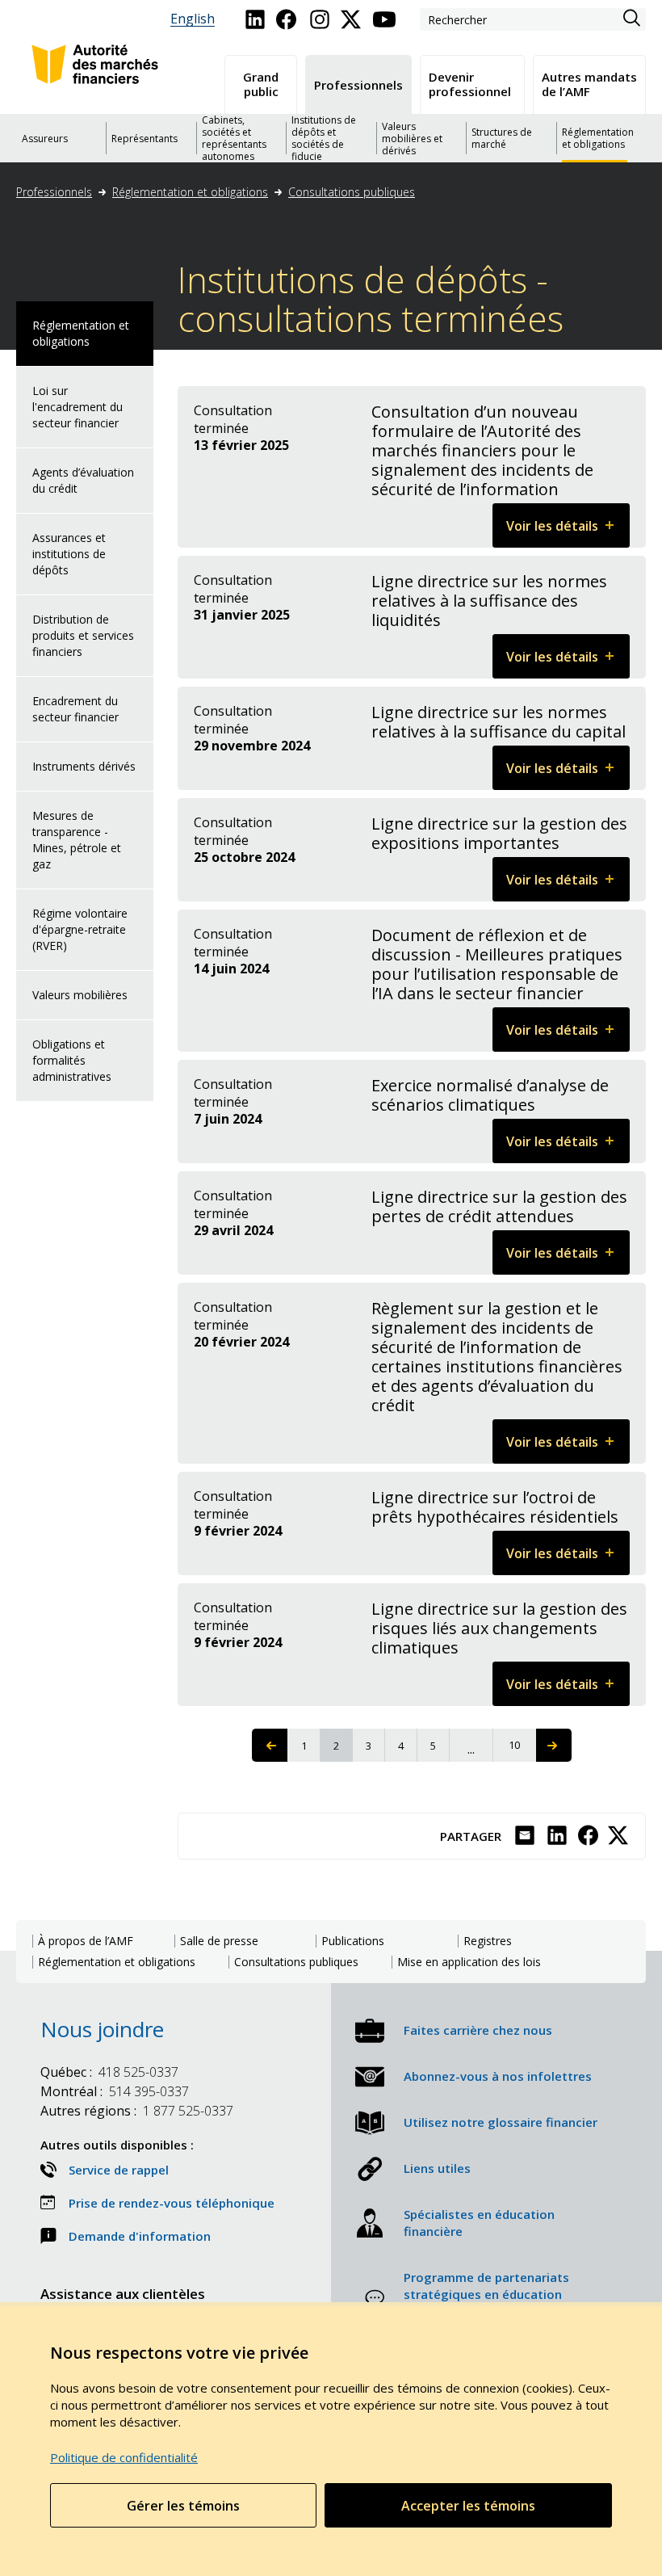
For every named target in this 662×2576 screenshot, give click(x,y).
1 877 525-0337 (137, 2111)
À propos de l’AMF (86, 1941)
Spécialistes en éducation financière (479, 2223)
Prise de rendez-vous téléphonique (172, 2203)
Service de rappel (119, 2170)
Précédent (270, 1745)
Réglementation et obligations (190, 192)
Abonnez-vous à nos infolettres (498, 2076)
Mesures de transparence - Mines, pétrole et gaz (77, 840)
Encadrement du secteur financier (75, 709)
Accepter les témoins (468, 2506)
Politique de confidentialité (124, 2457)
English (193, 19)
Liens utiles (437, 2168)
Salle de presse (219, 1941)
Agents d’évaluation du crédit (83, 480)
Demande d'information (140, 2236)
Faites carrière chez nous (478, 2030)
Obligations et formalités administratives (72, 1060)
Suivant (554, 1745)
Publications (353, 1941)
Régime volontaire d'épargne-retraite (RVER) (80, 929)
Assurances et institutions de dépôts (69, 554)
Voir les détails (568, 532)
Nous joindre (102, 2029)
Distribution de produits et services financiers (83, 635)
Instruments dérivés (84, 766)
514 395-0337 (115, 2091)
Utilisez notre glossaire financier (501, 2122)
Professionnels (54, 192)
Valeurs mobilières (80, 995)
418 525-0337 (109, 2072)
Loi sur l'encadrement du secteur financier (78, 407)
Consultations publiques (352, 192)
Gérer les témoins (183, 2506)
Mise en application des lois (469, 1962)
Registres (488, 1941)
